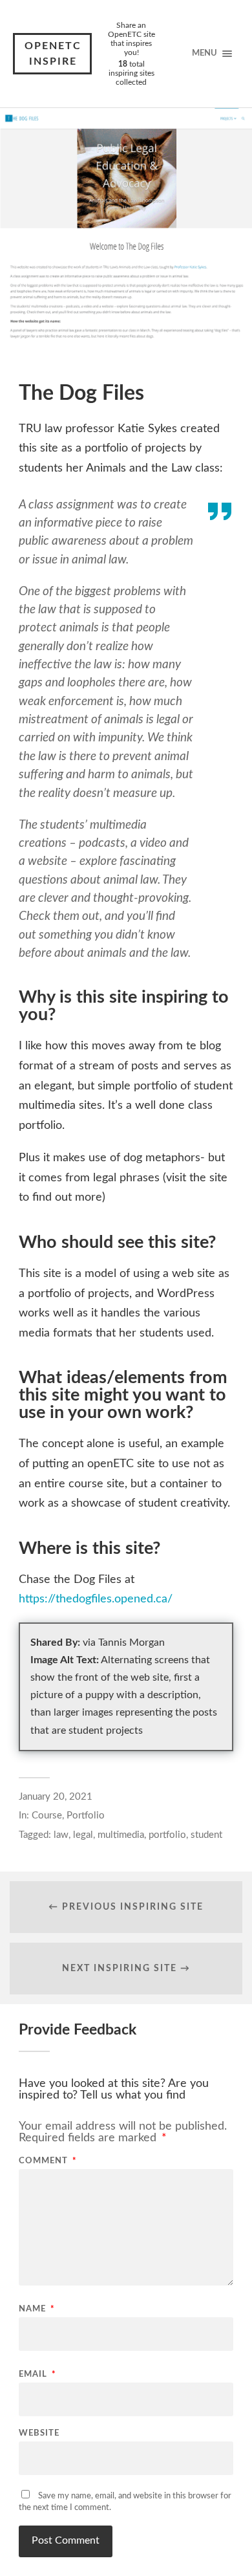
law (61, 1835)
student (206, 1835)
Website (39, 2433)
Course (47, 1816)
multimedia (121, 1835)
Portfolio (86, 1816)
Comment (48, 2161)
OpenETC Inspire (53, 54)
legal (83, 1835)
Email (37, 2374)
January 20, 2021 (56, 1797)
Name (37, 2309)
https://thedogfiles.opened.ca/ (96, 1599)
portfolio (167, 1835)
